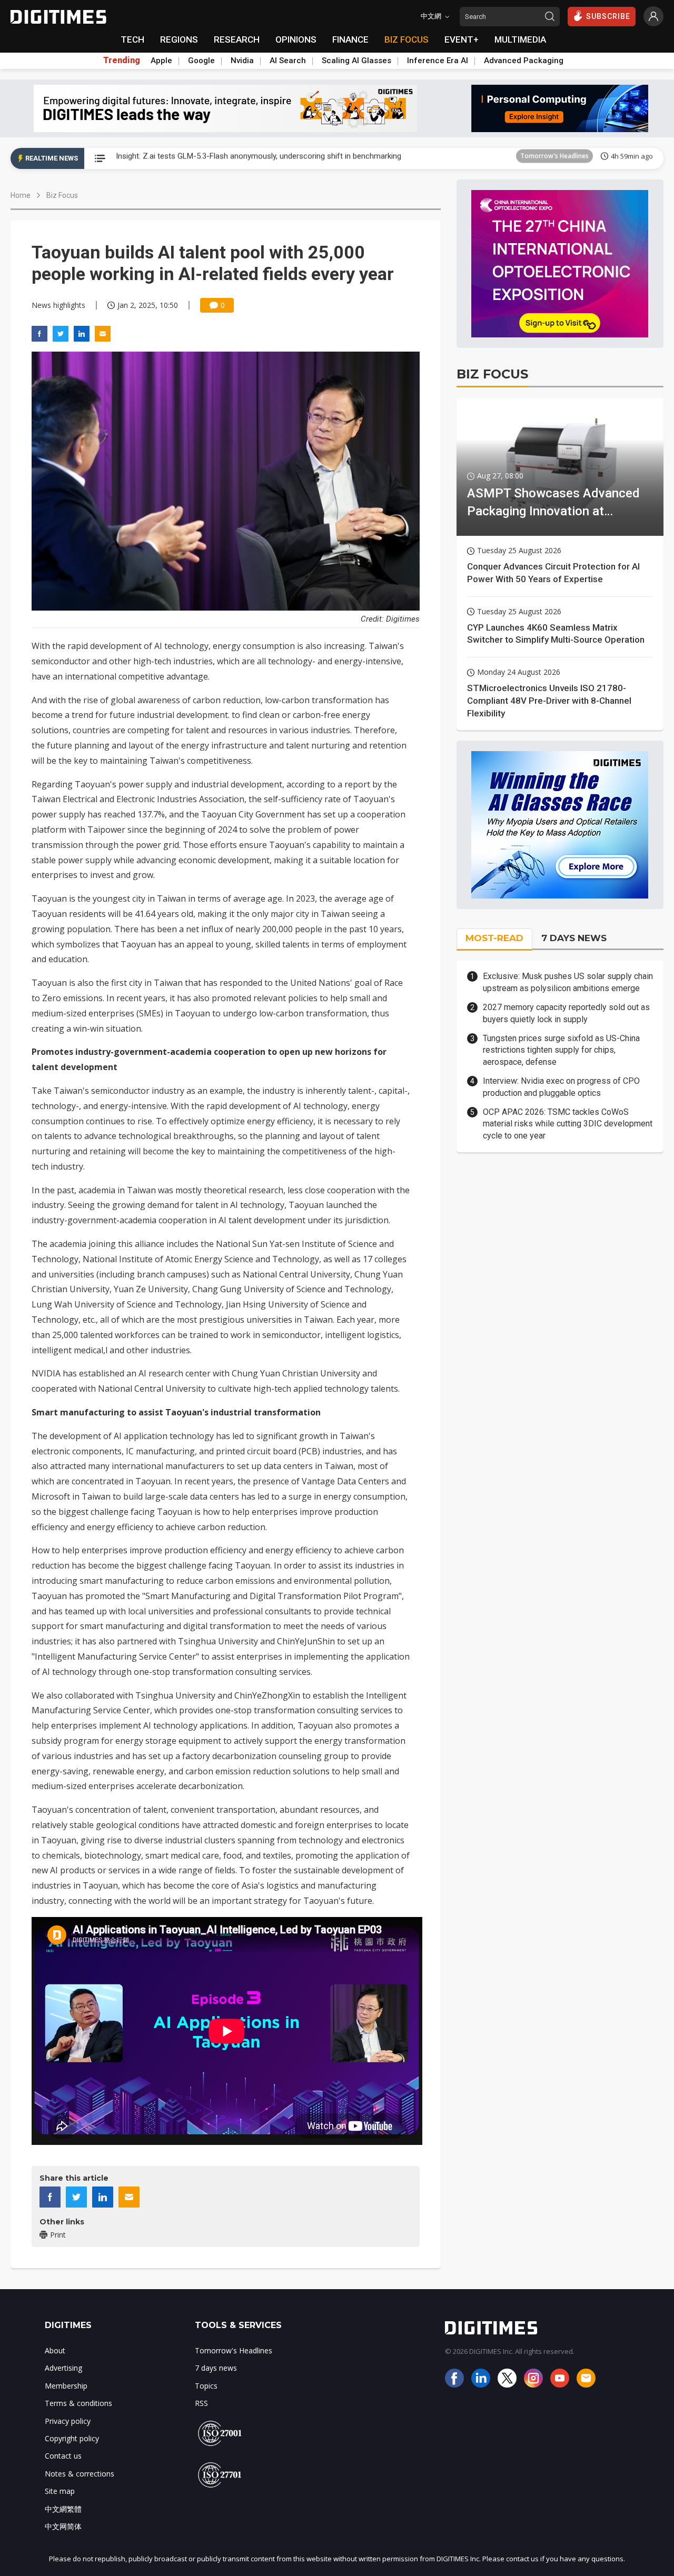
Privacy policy (68, 2421)
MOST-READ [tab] (494, 938)
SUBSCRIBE (608, 16)
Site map (60, 2491)
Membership (66, 2386)
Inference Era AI (438, 61)
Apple (161, 61)
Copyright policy (72, 2438)
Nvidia (242, 61)
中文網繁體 (63, 2509)
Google (201, 61)
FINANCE (350, 39)
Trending (122, 61)
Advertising (63, 2368)
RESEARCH (237, 39)
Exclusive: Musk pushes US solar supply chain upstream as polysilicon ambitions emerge (568, 982)
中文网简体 (63, 2526)
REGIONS (179, 39)
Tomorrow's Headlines (554, 158)
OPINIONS (296, 39)
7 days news (216, 2368)
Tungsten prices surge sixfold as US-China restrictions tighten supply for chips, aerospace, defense (561, 1050)
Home (21, 195)
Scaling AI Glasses (356, 61)
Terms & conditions (78, 2403)
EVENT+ (462, 39)
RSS (201, 2403)
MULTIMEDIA (520, 39)
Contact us (63, 2456)
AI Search (288, 61)
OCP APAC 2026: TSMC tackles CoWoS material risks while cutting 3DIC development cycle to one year (568, 1124)
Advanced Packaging (524, 61)
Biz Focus (62, 195)
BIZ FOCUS (407, 39)
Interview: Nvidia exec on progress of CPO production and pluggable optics (561, 1087)
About (55, 2350)
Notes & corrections (80, 2474)
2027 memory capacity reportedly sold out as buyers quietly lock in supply (566, 1013)
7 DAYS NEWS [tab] (574, 938)
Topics (206, 2386)
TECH (132, 39)
